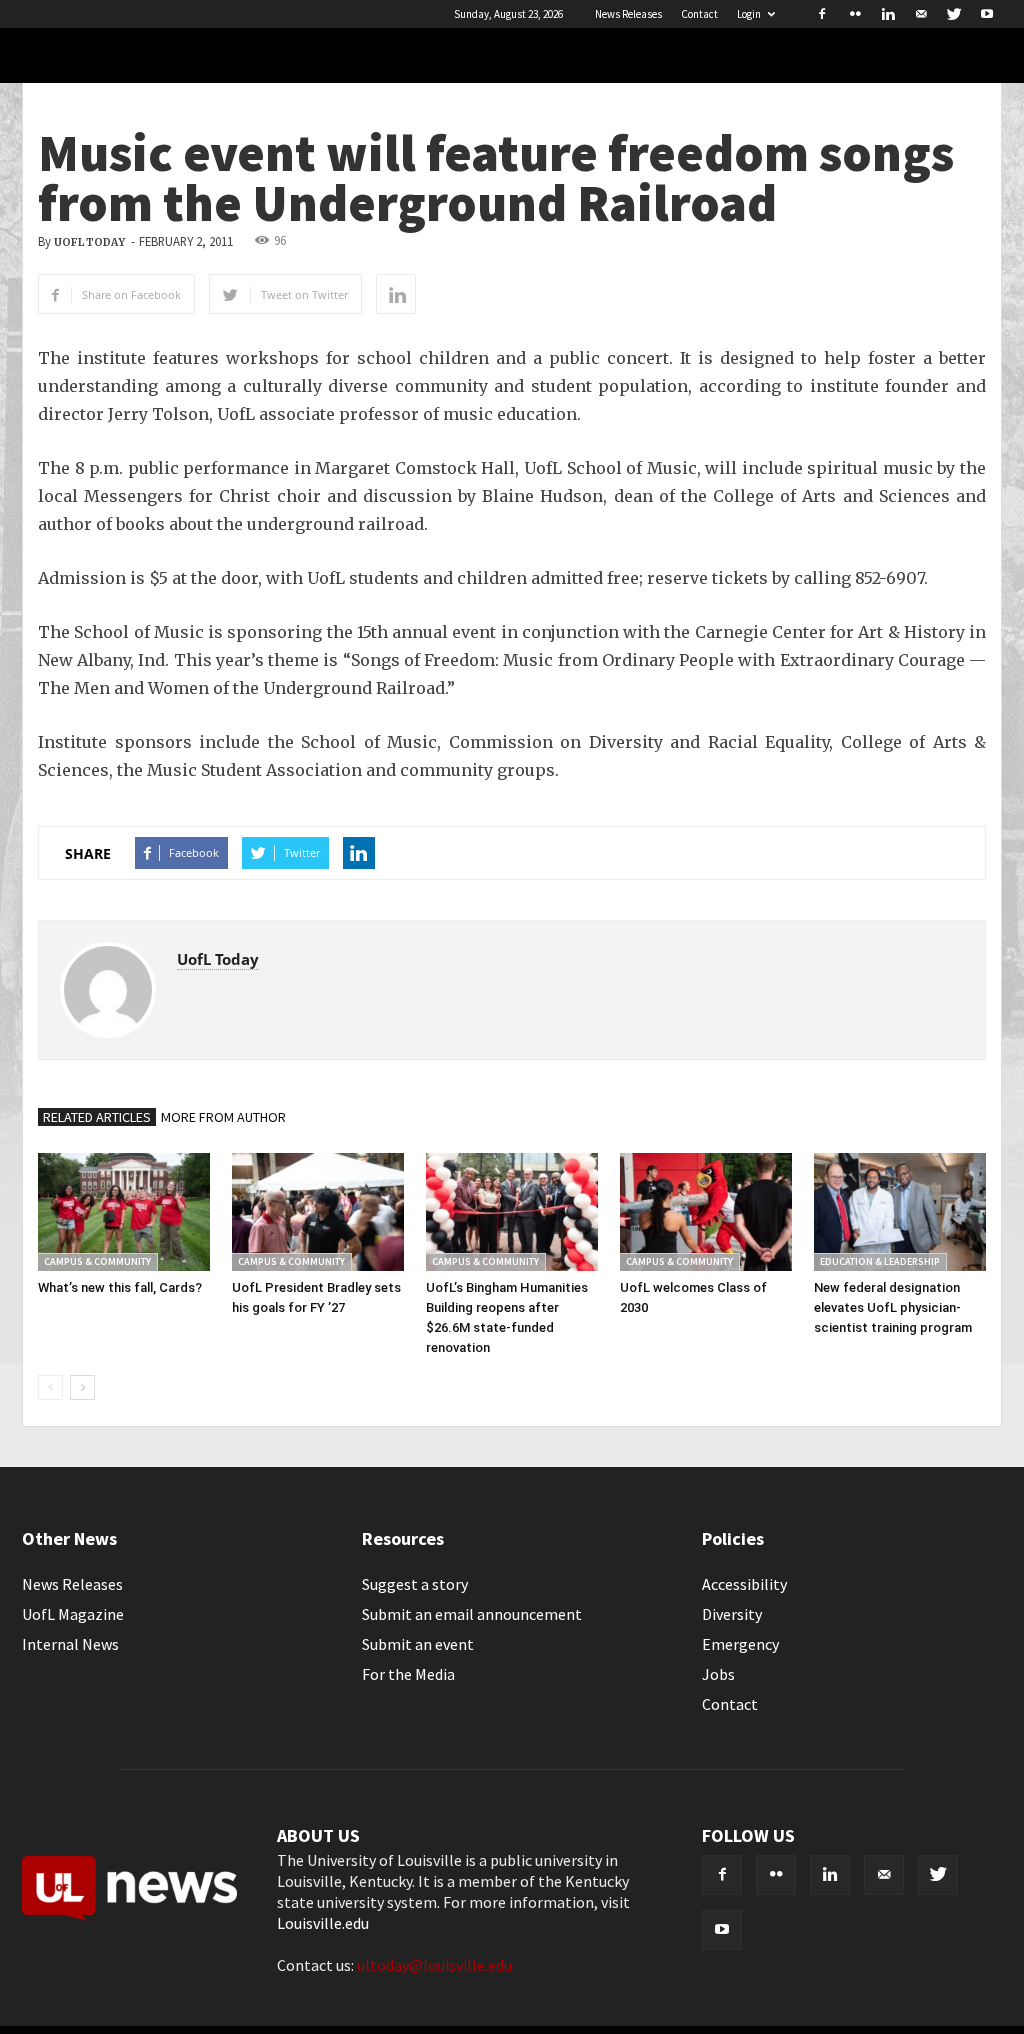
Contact (699, 14)
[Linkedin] (888, 14)
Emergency (740, 1644)
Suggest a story (415, 1584)
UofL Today (89, 242)
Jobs (718, 1674)
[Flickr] (855, 14)
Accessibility (744, 1584)
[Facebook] (822, 14)
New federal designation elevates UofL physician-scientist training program (893, 1307)
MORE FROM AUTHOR (223, 1117)
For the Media (408, 1674)
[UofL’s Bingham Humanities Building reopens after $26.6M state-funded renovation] (512, 1212)
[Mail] (921, 14)
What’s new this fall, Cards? (120, 1287)
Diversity (732, 1614)
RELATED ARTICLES (97, 1117)
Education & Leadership (880, 1261)
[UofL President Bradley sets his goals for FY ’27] (318, 1212)
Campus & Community (97, 1261)
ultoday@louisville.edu (434, 1965)
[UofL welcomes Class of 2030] (706, 1212)
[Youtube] (987, 14)
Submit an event (418, 1644)
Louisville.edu (323, 1923)
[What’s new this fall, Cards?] (124, 1212)
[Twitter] (954, 14)
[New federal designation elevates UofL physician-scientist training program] (900, 1212)
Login (749, 14)
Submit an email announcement (472, 1614)
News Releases (628, 14)
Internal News (70, 1644)
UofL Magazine (73, 1614)
